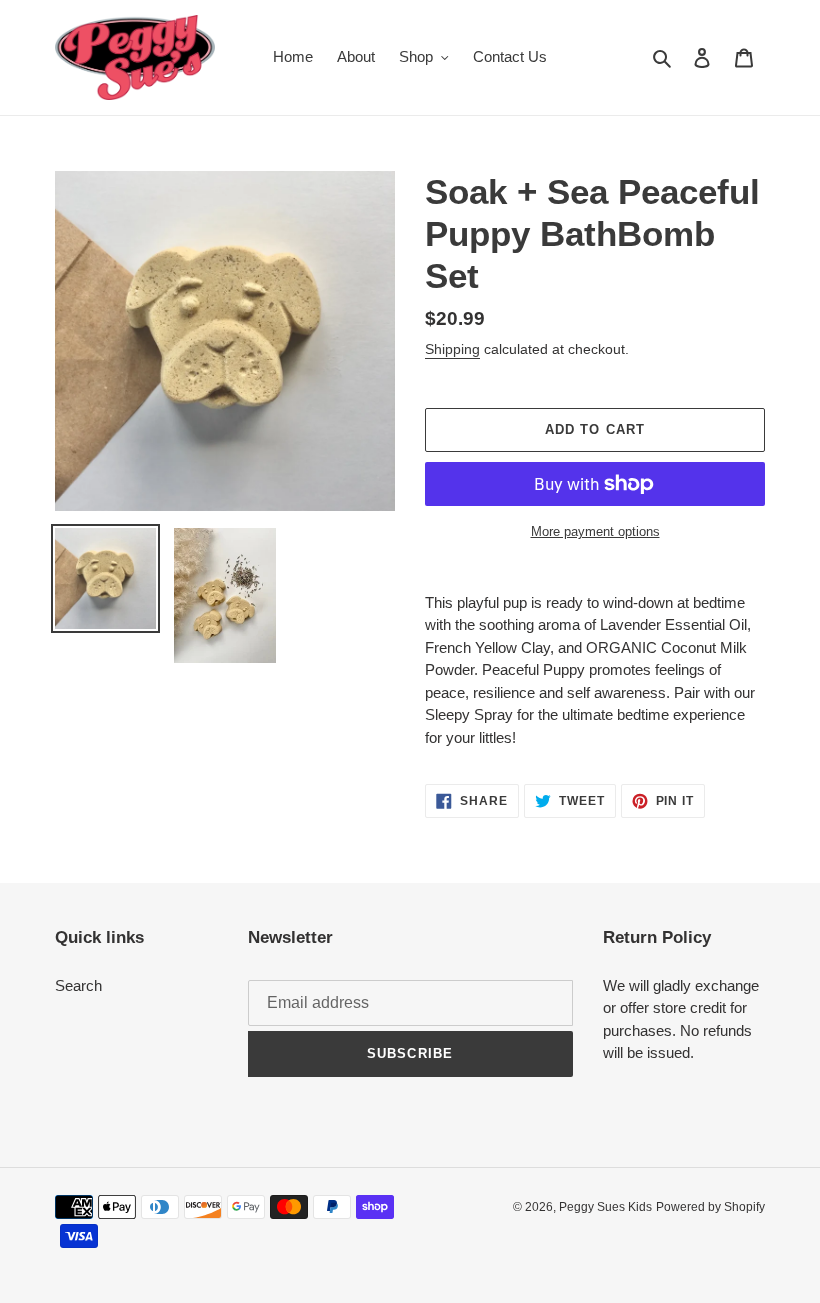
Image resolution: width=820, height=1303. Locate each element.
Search (78, 985)
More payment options (595, 531)
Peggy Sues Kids (605, 1207)
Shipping (452, 349)
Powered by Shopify (710, 1207)
